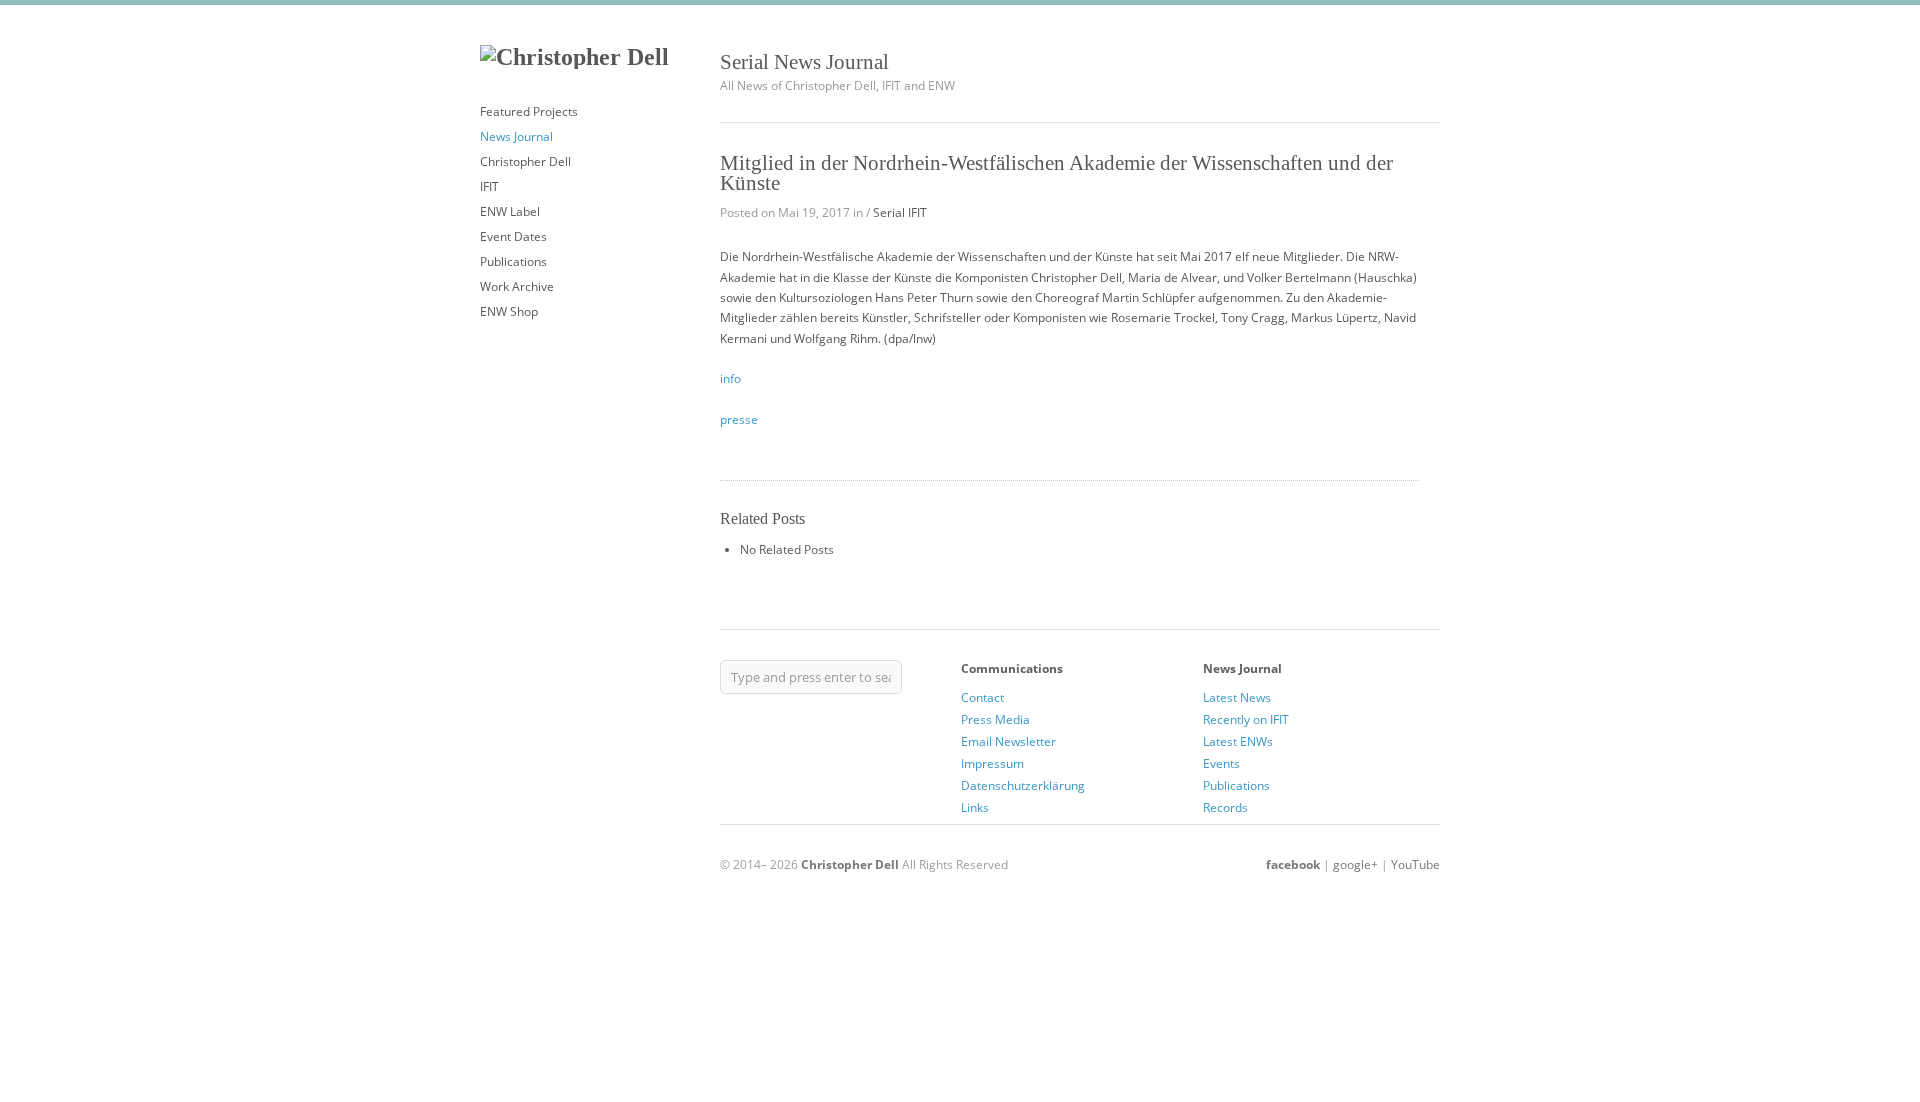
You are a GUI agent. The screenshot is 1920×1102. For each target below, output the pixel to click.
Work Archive (517, 286)
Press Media (995, 719)
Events (1221, 763)
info (732, 378)
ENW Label (510, 211)
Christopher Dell (525, 161)
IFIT (489, 186)
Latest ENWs (1238, 741)
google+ (1355, 864)
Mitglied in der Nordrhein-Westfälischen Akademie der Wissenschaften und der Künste (1056, 173)
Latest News (1237, 697)
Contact (982, 697)
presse (739, 419)
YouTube (1415, 864)
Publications (513, 261)
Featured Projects (529, 111)
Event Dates (513, 236)
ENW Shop (509, 311)
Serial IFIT (900, 212)
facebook (1293, 864)
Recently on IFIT (1246, 719)
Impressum (992, 763)
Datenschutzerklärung (1023, 785)
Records (1225, 807)
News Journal (516, 136)
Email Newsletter (1008, 741)
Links (975, 807)
